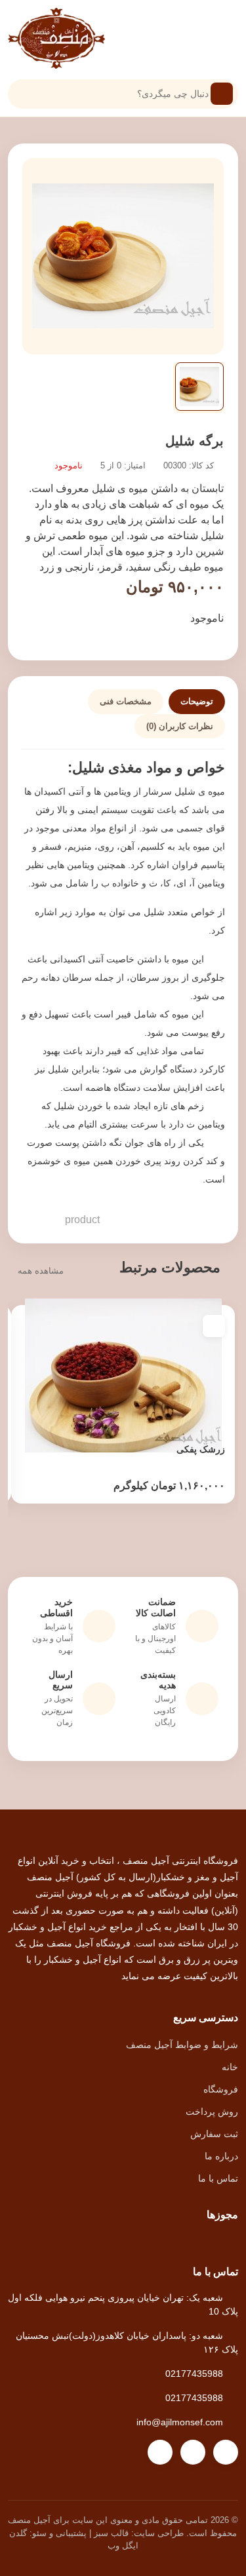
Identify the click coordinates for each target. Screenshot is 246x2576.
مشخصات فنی (126, 701)
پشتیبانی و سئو (59, 2533)
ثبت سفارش (214, 2134)
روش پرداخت (212, 2112)
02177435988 (194, 2374)
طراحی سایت (159, 2533)
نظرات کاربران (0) (180, 726)
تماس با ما (218, 2178)
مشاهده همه (41, 1271)
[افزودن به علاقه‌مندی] (214, 1326)
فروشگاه (221, 2089)
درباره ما (221, 2156)
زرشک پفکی (201, 1449)
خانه (230, 2067)
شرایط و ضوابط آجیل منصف (182, 2045)
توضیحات (197, 701)
